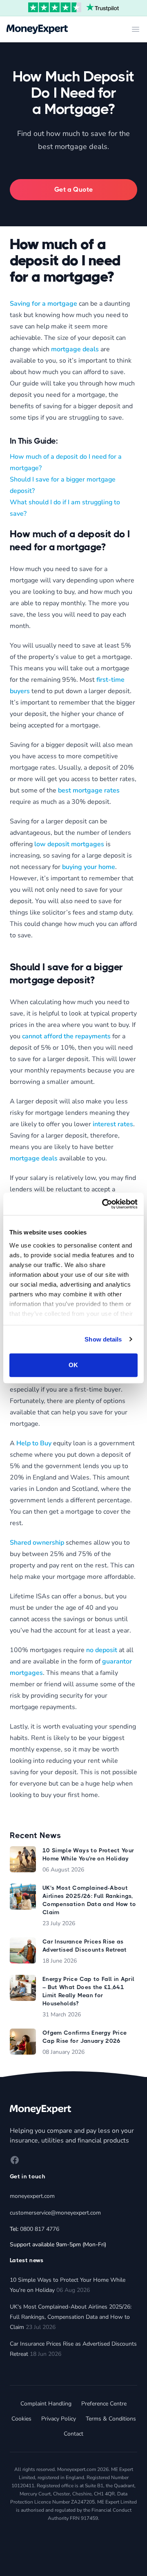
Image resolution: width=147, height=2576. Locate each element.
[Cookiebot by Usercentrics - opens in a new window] (104, 1204)
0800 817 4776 (40, 2229)
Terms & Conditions (111, 2419)
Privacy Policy (59, 2419)
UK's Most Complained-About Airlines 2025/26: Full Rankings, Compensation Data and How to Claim (71, 2317)
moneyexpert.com (32, 2196)
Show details (103, 1339)
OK (73, 1365)
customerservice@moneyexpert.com (55, 2213)
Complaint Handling (46, 2404)
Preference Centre (104, 2404)
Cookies (21, 2419)
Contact (73, 2434)
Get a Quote (74, 189)
